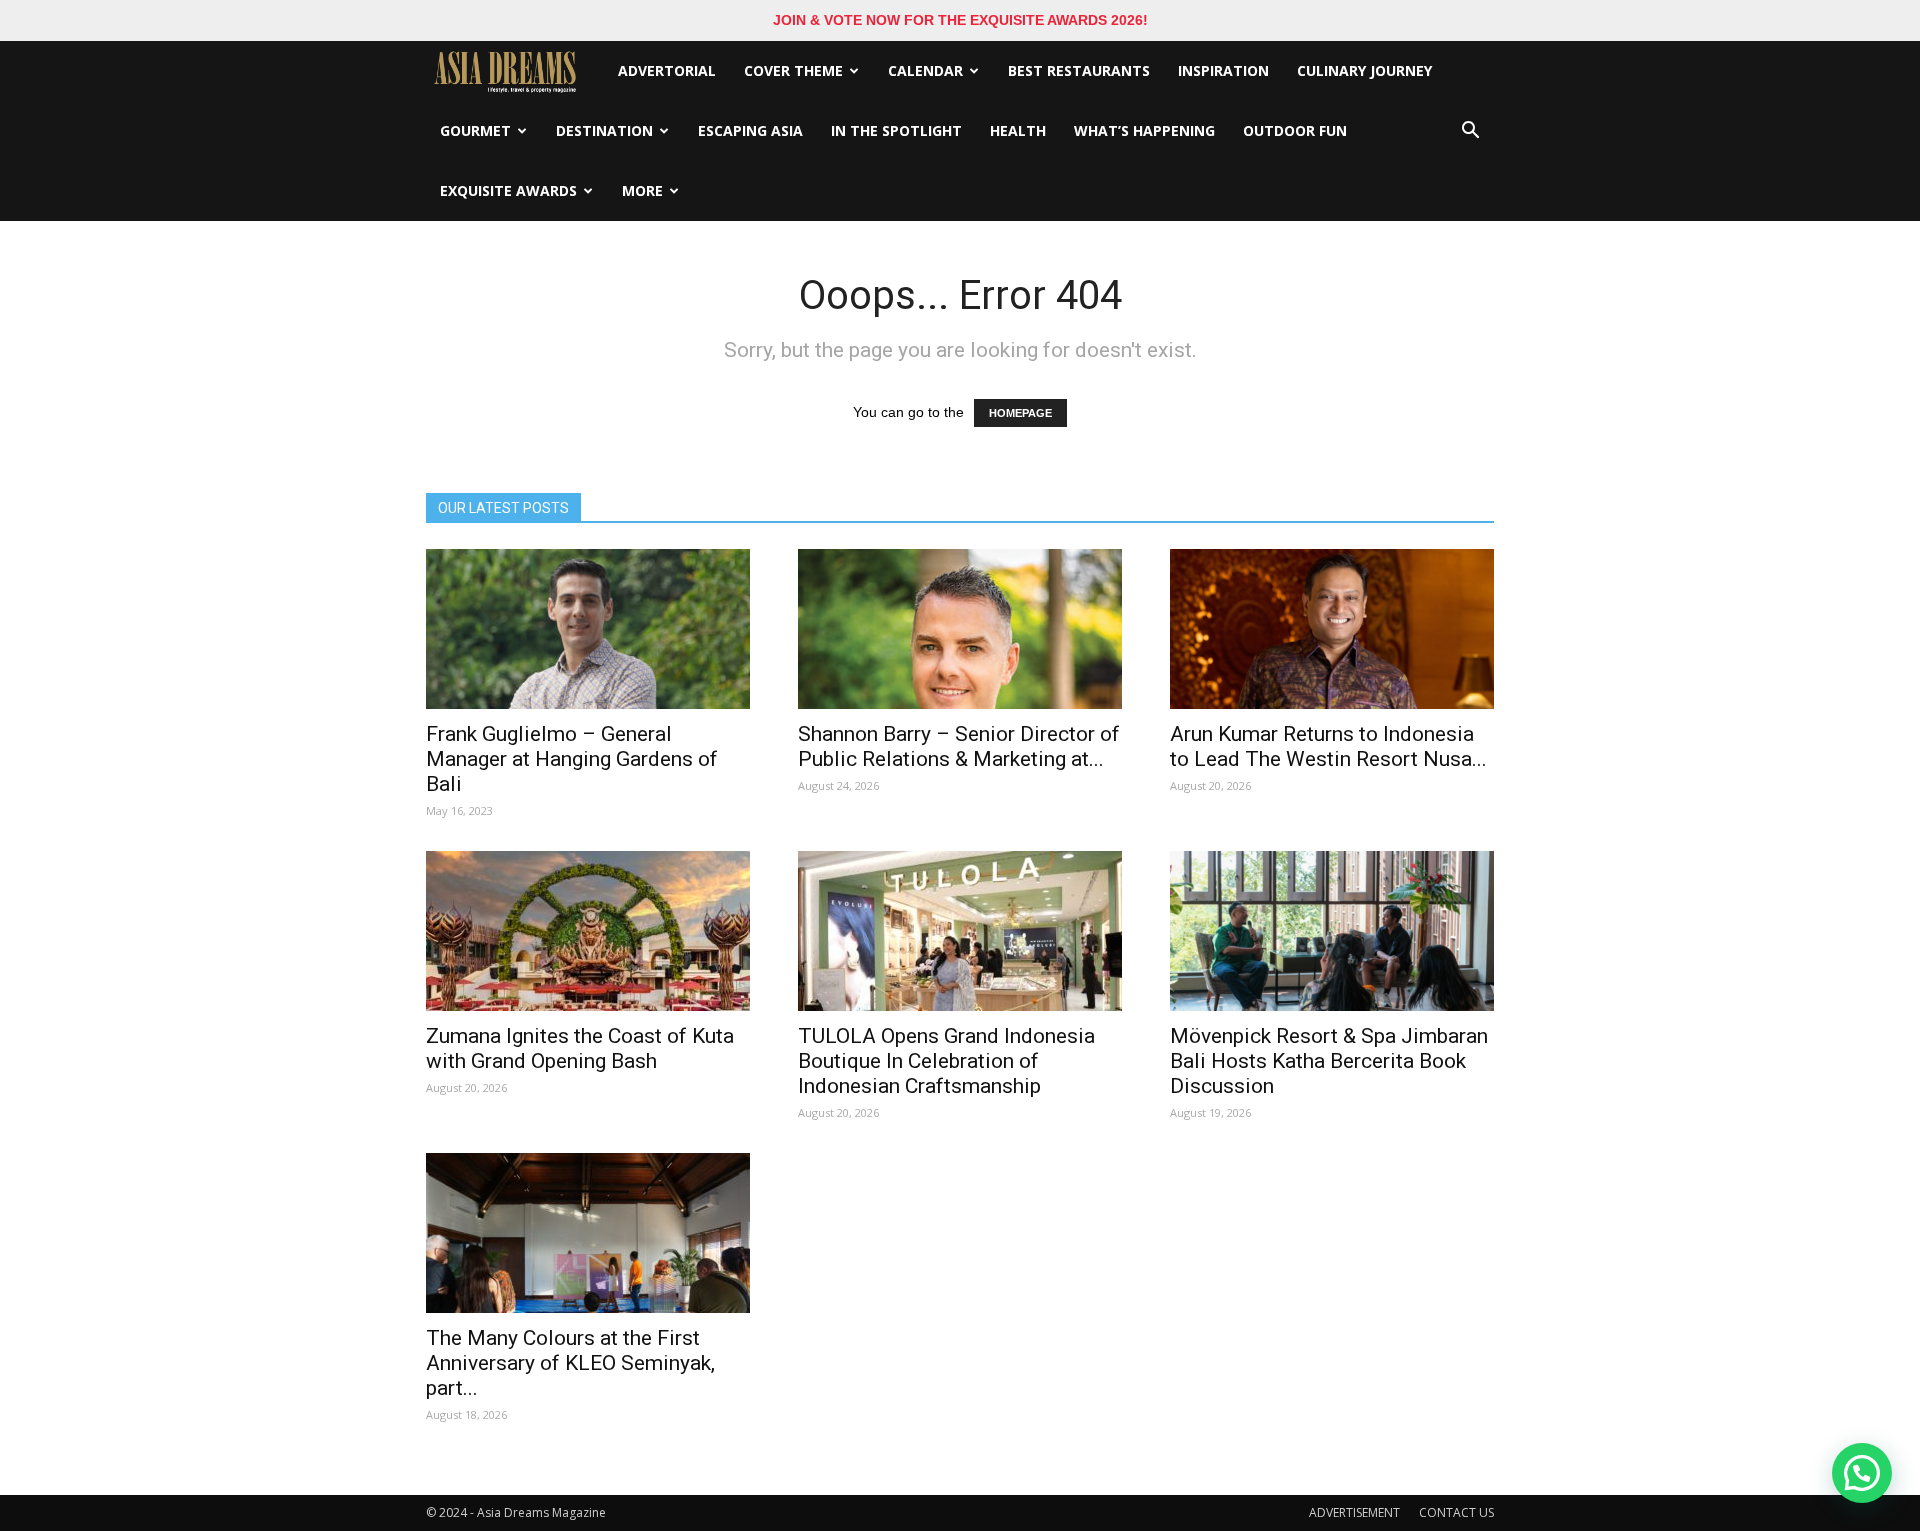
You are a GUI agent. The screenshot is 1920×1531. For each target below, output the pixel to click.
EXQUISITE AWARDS (508, 190)
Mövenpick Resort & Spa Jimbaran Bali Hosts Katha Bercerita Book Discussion (1329, 1061)
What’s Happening (1144, 130)
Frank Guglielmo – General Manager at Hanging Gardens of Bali (572, 759)
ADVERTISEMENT (1354, 1512)
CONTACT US (1456, 1512)
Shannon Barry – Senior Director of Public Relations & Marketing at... (959, 746)
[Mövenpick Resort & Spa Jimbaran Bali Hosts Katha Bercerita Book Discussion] (1332, 931)
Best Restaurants (1079, 70)
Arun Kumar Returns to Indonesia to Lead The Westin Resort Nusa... (1328, 746)
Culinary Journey (1364, 70)
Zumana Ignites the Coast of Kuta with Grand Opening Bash (580, 1048)
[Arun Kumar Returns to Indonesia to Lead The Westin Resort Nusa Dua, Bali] (1332, 629)
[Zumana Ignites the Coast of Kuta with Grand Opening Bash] (588, 931)
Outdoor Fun (1295, 130)
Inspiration (1223, 70)
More (642, 190)
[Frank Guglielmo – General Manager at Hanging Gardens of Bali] (588, 629)
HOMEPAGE (1020, 413)
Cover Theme (793, 70)
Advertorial (667, 70)
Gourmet (475, 130)
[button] (1470, 131)
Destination (604, 130)
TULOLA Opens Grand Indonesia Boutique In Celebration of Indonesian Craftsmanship (946, 1061)
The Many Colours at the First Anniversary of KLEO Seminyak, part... (570, 1363)
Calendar (925, 70)
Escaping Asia (750, 130)
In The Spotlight (896, 130)
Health (1018, 130)
